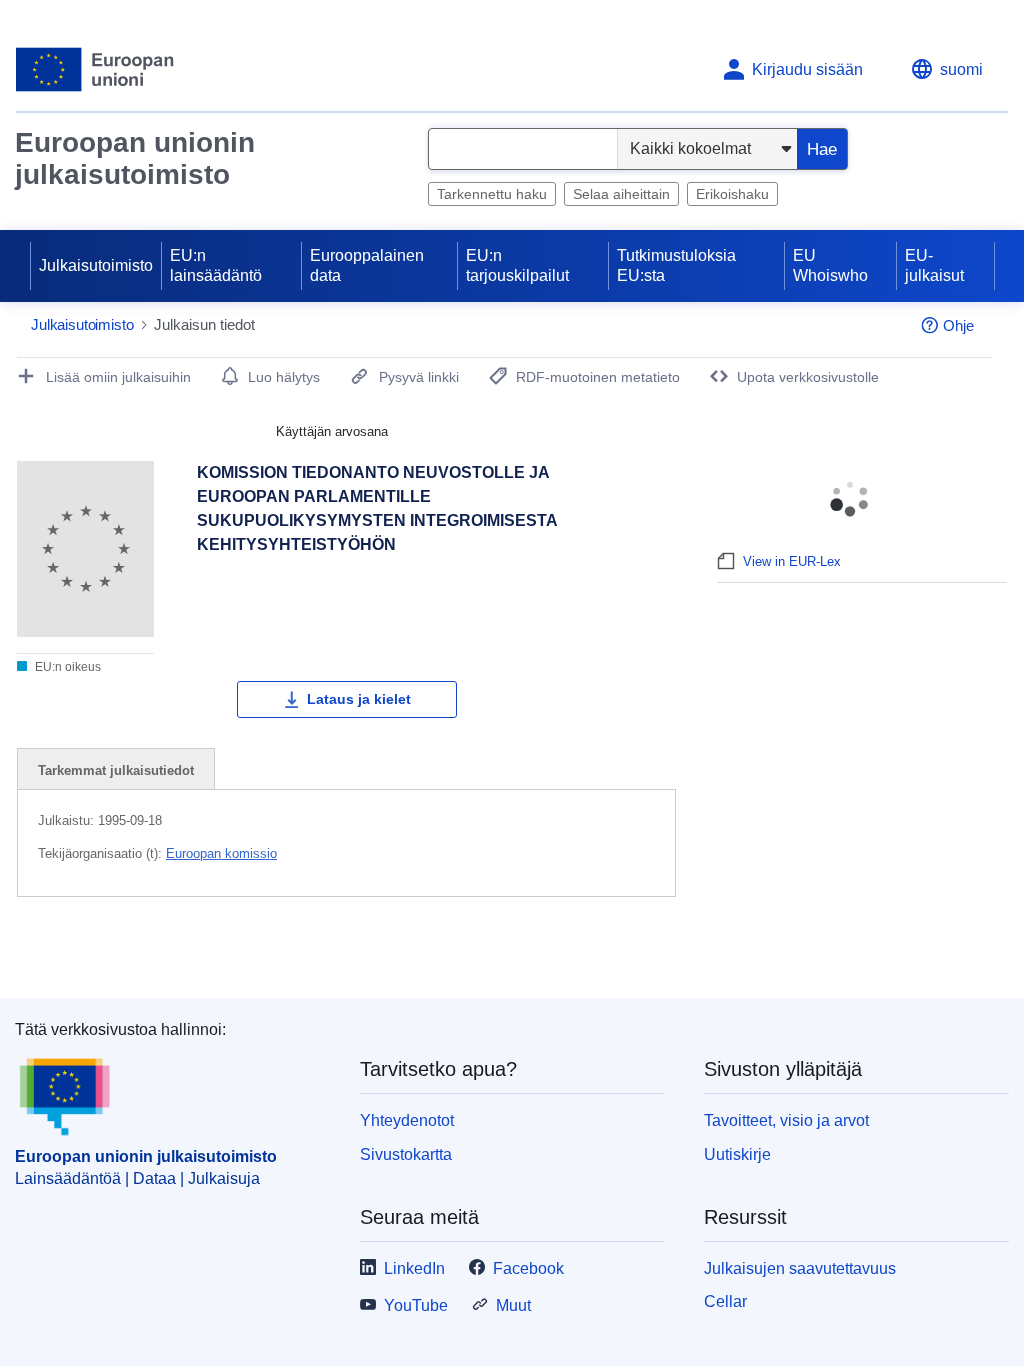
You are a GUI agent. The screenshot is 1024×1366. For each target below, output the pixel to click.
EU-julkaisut (934, 265)
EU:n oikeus (66, 667)
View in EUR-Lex (792, 561)
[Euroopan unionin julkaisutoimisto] (95, 69)
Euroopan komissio (221, 853)
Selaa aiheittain (621, 194)
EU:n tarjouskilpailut (517, 265)
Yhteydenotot (407, 1120)
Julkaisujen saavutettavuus (800, 1268)
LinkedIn (414, 1268)
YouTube (416, 1305)
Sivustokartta (406, 1154)
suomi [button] (961, 69)
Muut (513, 1305)
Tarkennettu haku (492, 194)
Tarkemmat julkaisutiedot (116, 770)
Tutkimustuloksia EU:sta (676, 265)
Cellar (725, 1301)
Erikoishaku (732, 194)
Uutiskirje (737, 1154)
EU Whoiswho (830, 265)
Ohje (958, 325)
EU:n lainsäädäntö (216, 265)
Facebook (528, 1268)
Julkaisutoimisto (96, 265)
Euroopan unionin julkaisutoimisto (135, 158)
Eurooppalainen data (367, 265)
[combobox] (523, 149)
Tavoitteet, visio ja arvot (786, 1120)
